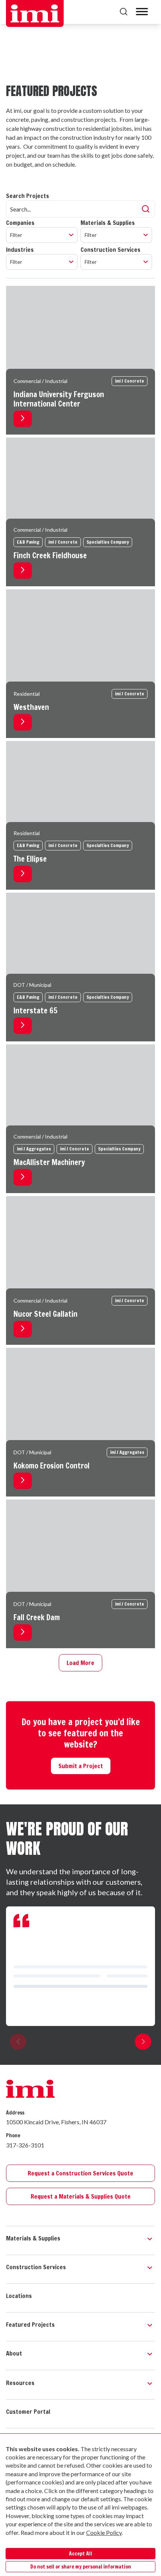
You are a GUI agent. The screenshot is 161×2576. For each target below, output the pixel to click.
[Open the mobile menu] (142, 12)
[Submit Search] (146, 209)
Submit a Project (81, 1766)
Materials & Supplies (33, 2238)
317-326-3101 (25, 2145)
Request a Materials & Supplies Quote (81, 2196)
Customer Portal (28, 2412)
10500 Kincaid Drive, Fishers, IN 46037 (56, 2122)
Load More (80, 1663)
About (14, 2353)
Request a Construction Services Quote (80, 2173)
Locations (19, 2296)
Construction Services (36, 2267)
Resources (20, 2383)
